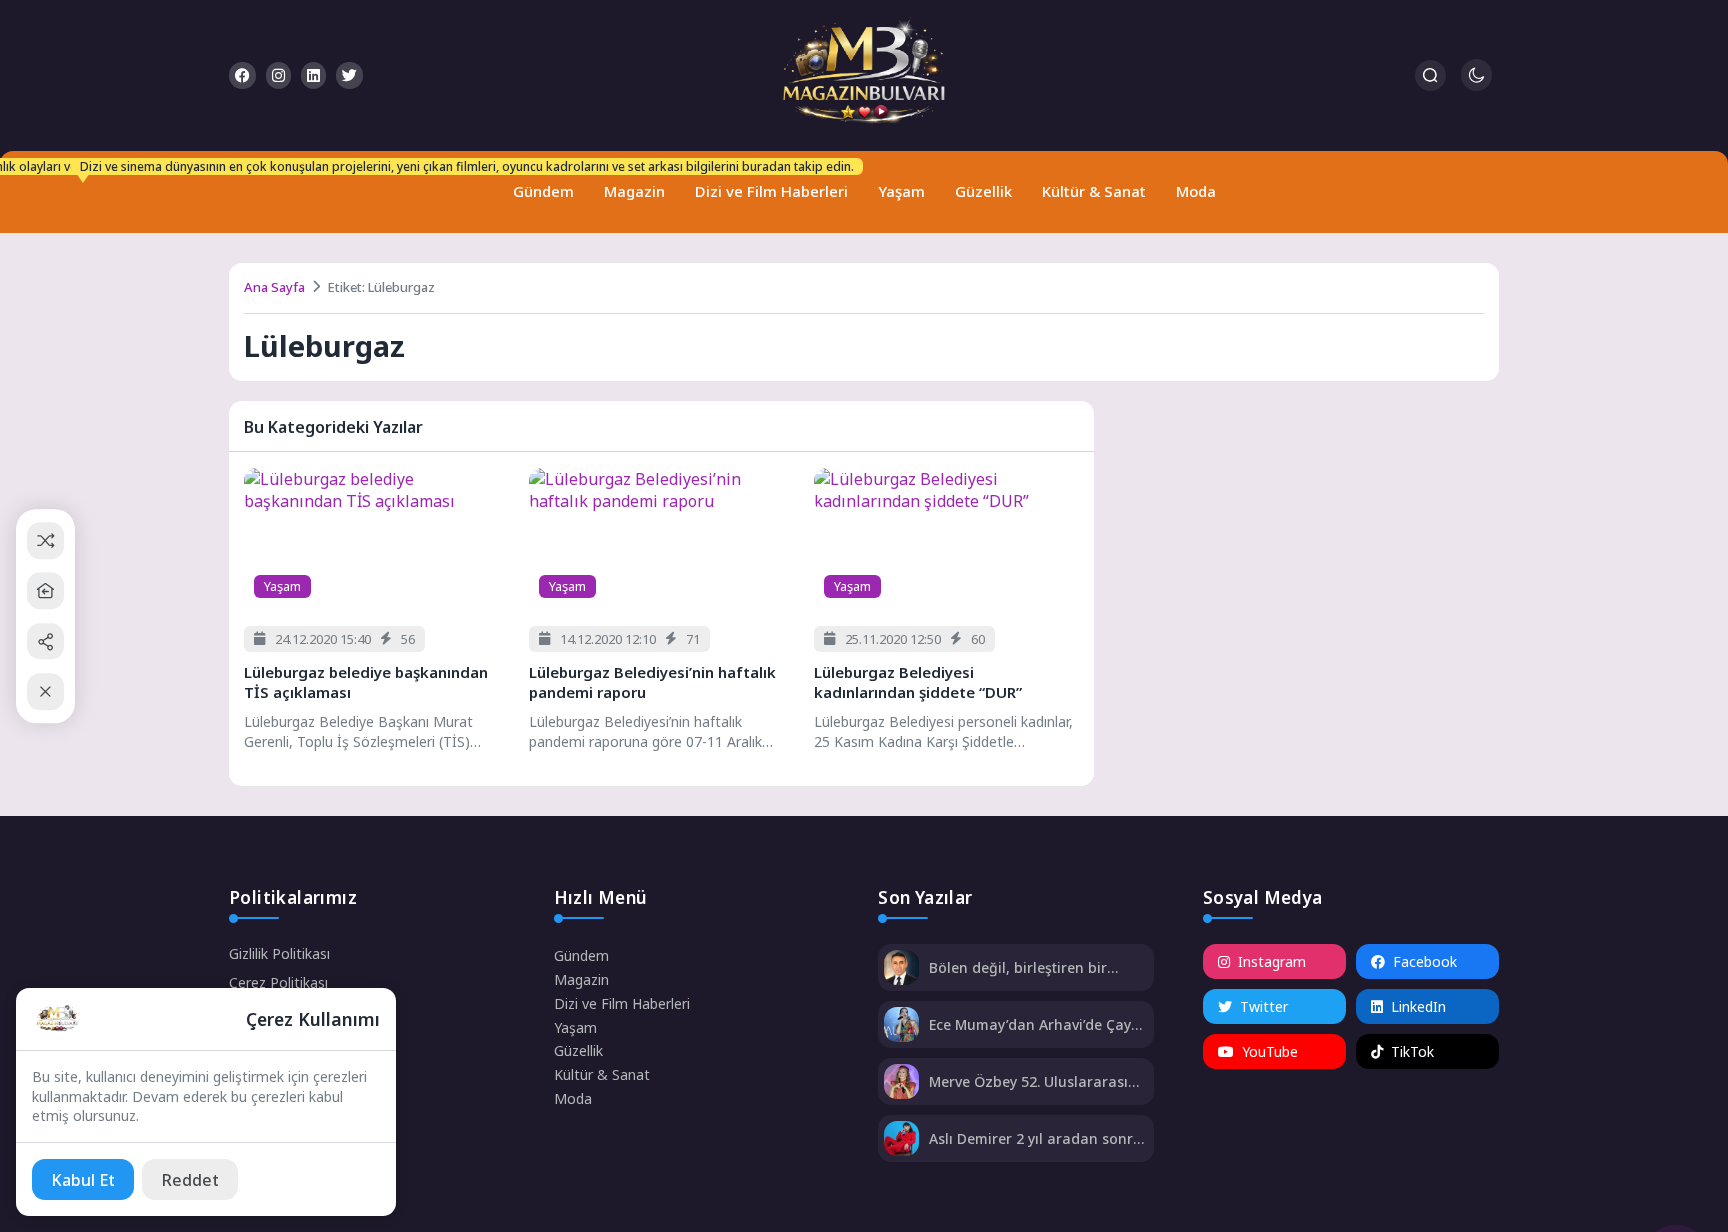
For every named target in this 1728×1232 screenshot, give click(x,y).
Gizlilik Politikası (279, 953)
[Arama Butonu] (1430, 75)
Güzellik (983, 191)
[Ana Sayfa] (45, 590)
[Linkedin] (313, 75)
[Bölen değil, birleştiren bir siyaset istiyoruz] (901, 969)
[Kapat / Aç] (45, 691)
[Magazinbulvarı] (864, 75)
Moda (1196, 191)
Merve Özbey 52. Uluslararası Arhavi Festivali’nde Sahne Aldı (1033, 1081)
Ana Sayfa (274, 287)
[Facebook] (242, 75)
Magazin (634, 191)
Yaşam (901, 191)
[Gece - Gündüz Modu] (1476, 85)
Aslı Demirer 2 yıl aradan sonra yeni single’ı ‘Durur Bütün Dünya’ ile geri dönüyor (1035, 1138)
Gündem (539, 182)
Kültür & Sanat (1094, 191)
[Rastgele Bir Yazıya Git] (45, 540)
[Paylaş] (45, 641)
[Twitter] (349, 75)
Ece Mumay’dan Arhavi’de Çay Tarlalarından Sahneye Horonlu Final (1038, 1024)
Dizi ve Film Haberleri (767, 182)
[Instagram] (278, 75)
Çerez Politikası (278, 982)
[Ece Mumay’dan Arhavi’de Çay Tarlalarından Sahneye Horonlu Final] (901, 1026)
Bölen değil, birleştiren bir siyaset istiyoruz (1018, 967)
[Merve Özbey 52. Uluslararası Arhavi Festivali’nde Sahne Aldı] (901, 1083)
